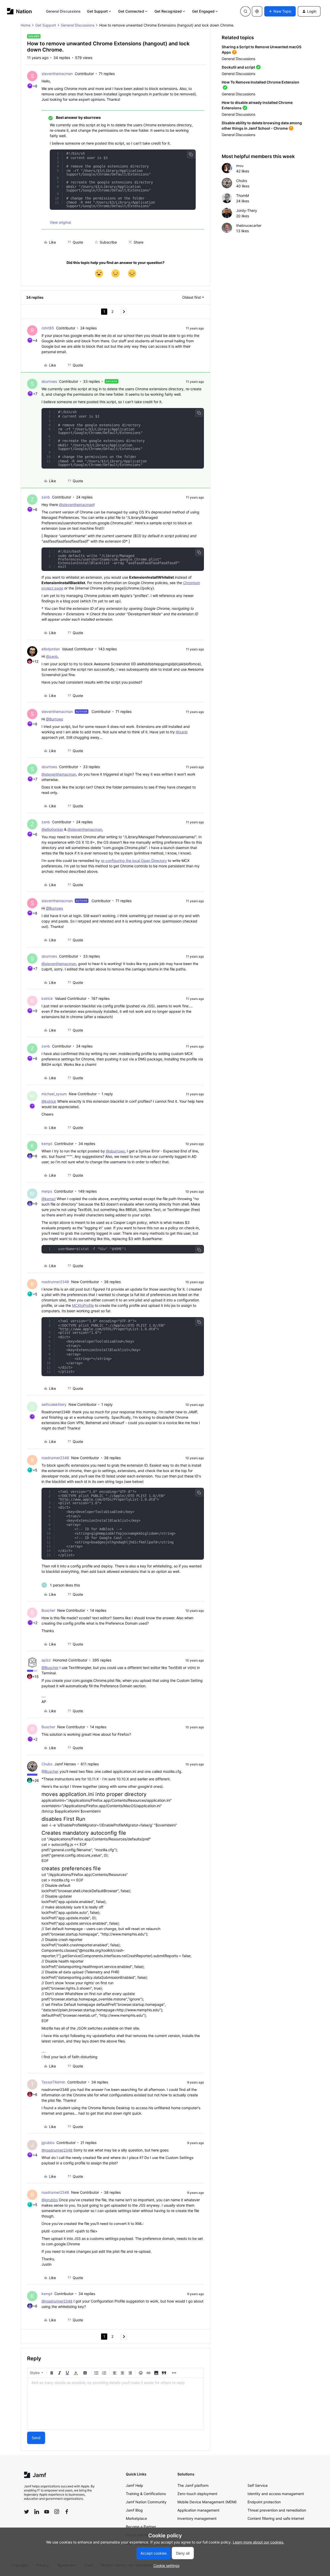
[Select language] (257, 11)
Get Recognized (168, 11)
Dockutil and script (238, 67)
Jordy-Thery (247, 210)
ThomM (242, 196)
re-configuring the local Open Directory (134, 861)
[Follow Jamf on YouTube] (47, 2512)
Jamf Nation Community (146, 2502)
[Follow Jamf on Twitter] (27, 2512)
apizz (46, 1660)
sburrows (49, 381)
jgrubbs (48, 2143)
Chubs (47, 1764)
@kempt (49, 1199)
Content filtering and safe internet (276, 2518)
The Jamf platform (193, 2485)
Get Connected (131, 11)
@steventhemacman (76, 505)
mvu (240, 166)
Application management (198, 2510)
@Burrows (54, 719)
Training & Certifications (146, 2494)
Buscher (48, 1610)
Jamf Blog (134, 2510)
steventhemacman (57, 74)
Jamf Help (134, 2485)
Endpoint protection (264, 2502)
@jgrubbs (50, 2200)
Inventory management (197, 2518)
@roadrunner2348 (57, 2150)
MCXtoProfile (83, 1305)
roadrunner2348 (55, 1282)
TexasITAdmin (53, 2082)
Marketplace (136, 2518)
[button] (280, 11)
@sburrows (115, 1151)
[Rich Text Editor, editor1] (115, 2404)
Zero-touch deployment (197, 2494)
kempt (47, 1144)
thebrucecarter (249, 225)
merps (47, 1191)
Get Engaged (203, 11)
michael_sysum (54, 1094)
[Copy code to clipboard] (191, 154)
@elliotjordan (52, 829)
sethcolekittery (54, 1404)
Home (26, 25)
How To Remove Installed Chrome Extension (261, 82)
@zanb (52, 656)
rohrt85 (48, 328)
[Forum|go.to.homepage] (19, 11)
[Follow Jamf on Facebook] (67, 2512)
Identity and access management (276, 2494)
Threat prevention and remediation (277, 2510)
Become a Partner (141, 2527)
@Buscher (50, 1668)
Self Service (258, 2485)
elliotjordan (51, 649)
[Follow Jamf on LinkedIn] (37, 2512)
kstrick (47, 998)
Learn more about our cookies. (258, 2542)
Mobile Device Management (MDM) (207, 2502)
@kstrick (49, 1101)
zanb (46, 497)
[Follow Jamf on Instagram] (57, 2512)
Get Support (97, 11)
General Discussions (63, 11)
